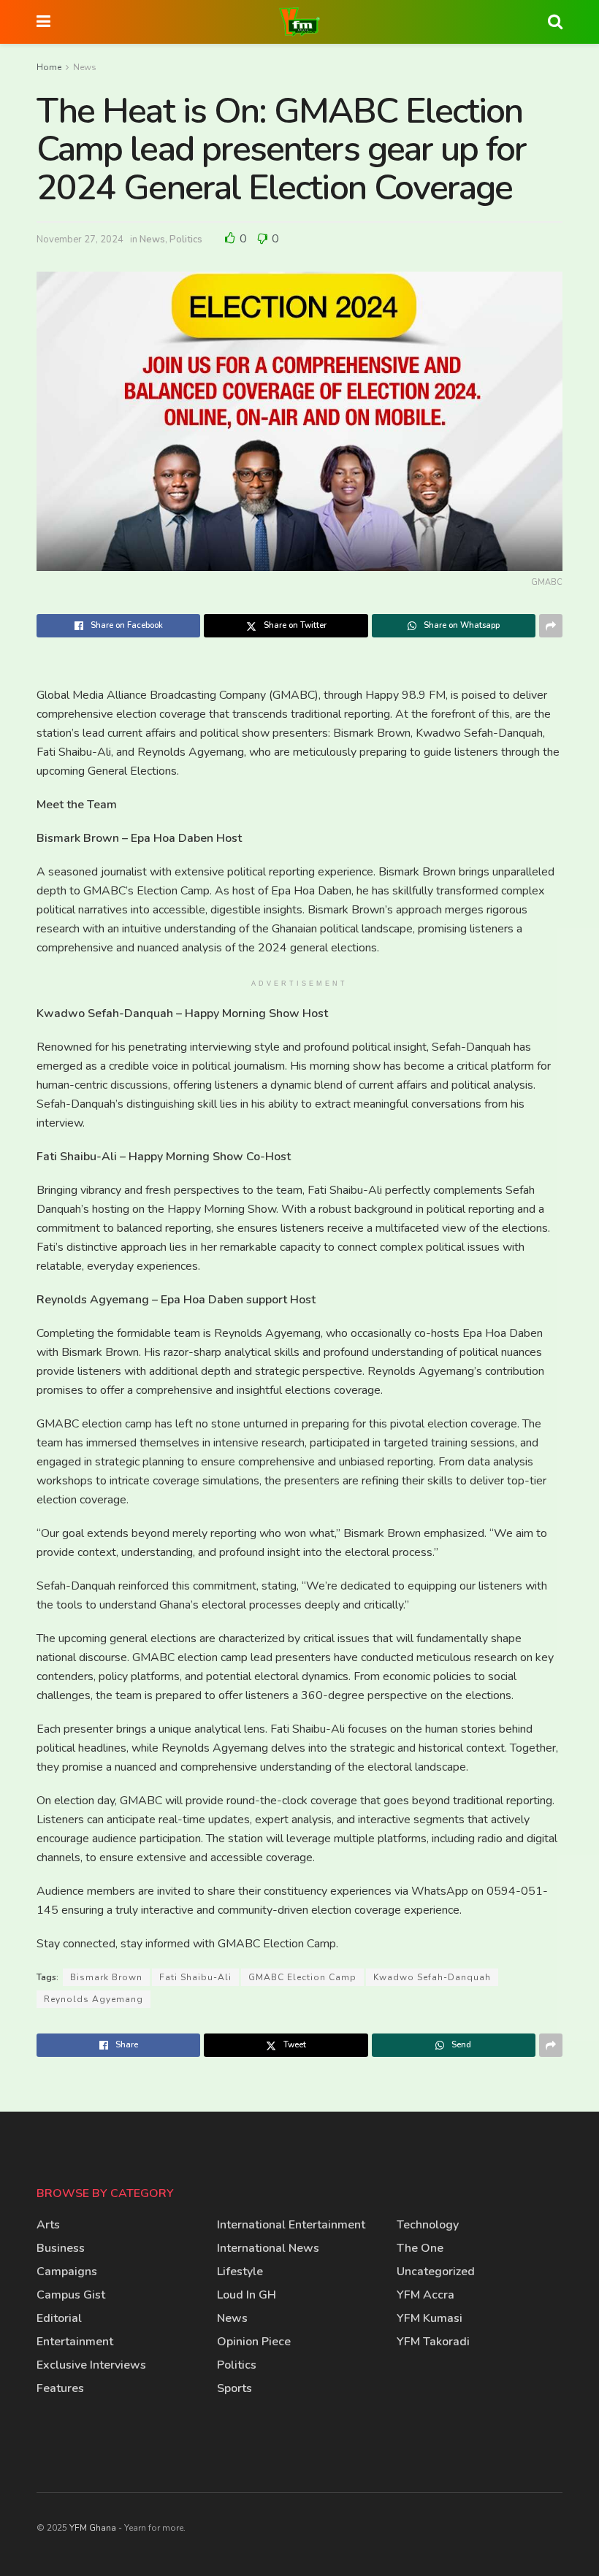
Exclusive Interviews (91, 2365)
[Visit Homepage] (299, 22)
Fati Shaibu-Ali (195, 1977)
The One (420, 2248)
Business (61, 2248)
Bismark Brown (106, 1977)
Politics (186, 239)
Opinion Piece (254, 2342)
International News (268, 2248)
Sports (234, 2388)
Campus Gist (71, 2295)
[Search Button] (555, 22)
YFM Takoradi (433, 2342)
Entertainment (75, 2342)
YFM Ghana (93, 2528)
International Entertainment (291, 2225)
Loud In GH (247, 2295)
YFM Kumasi (430, 2318)
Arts (48, 2225)
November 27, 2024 (80, 239)
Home (49, 67)
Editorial (59, 2318)
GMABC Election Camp (302, 1977)
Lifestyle (240, 2272)
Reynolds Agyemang (94, 1999)
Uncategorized (436, 2272)
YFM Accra (426, 2295)
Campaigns (67, 2272)
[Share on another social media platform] (551, 626)
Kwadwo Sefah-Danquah (432, 1977)
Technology (428, 2225)
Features (60, 2388)
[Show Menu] (43, 22)
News (85, 67)
